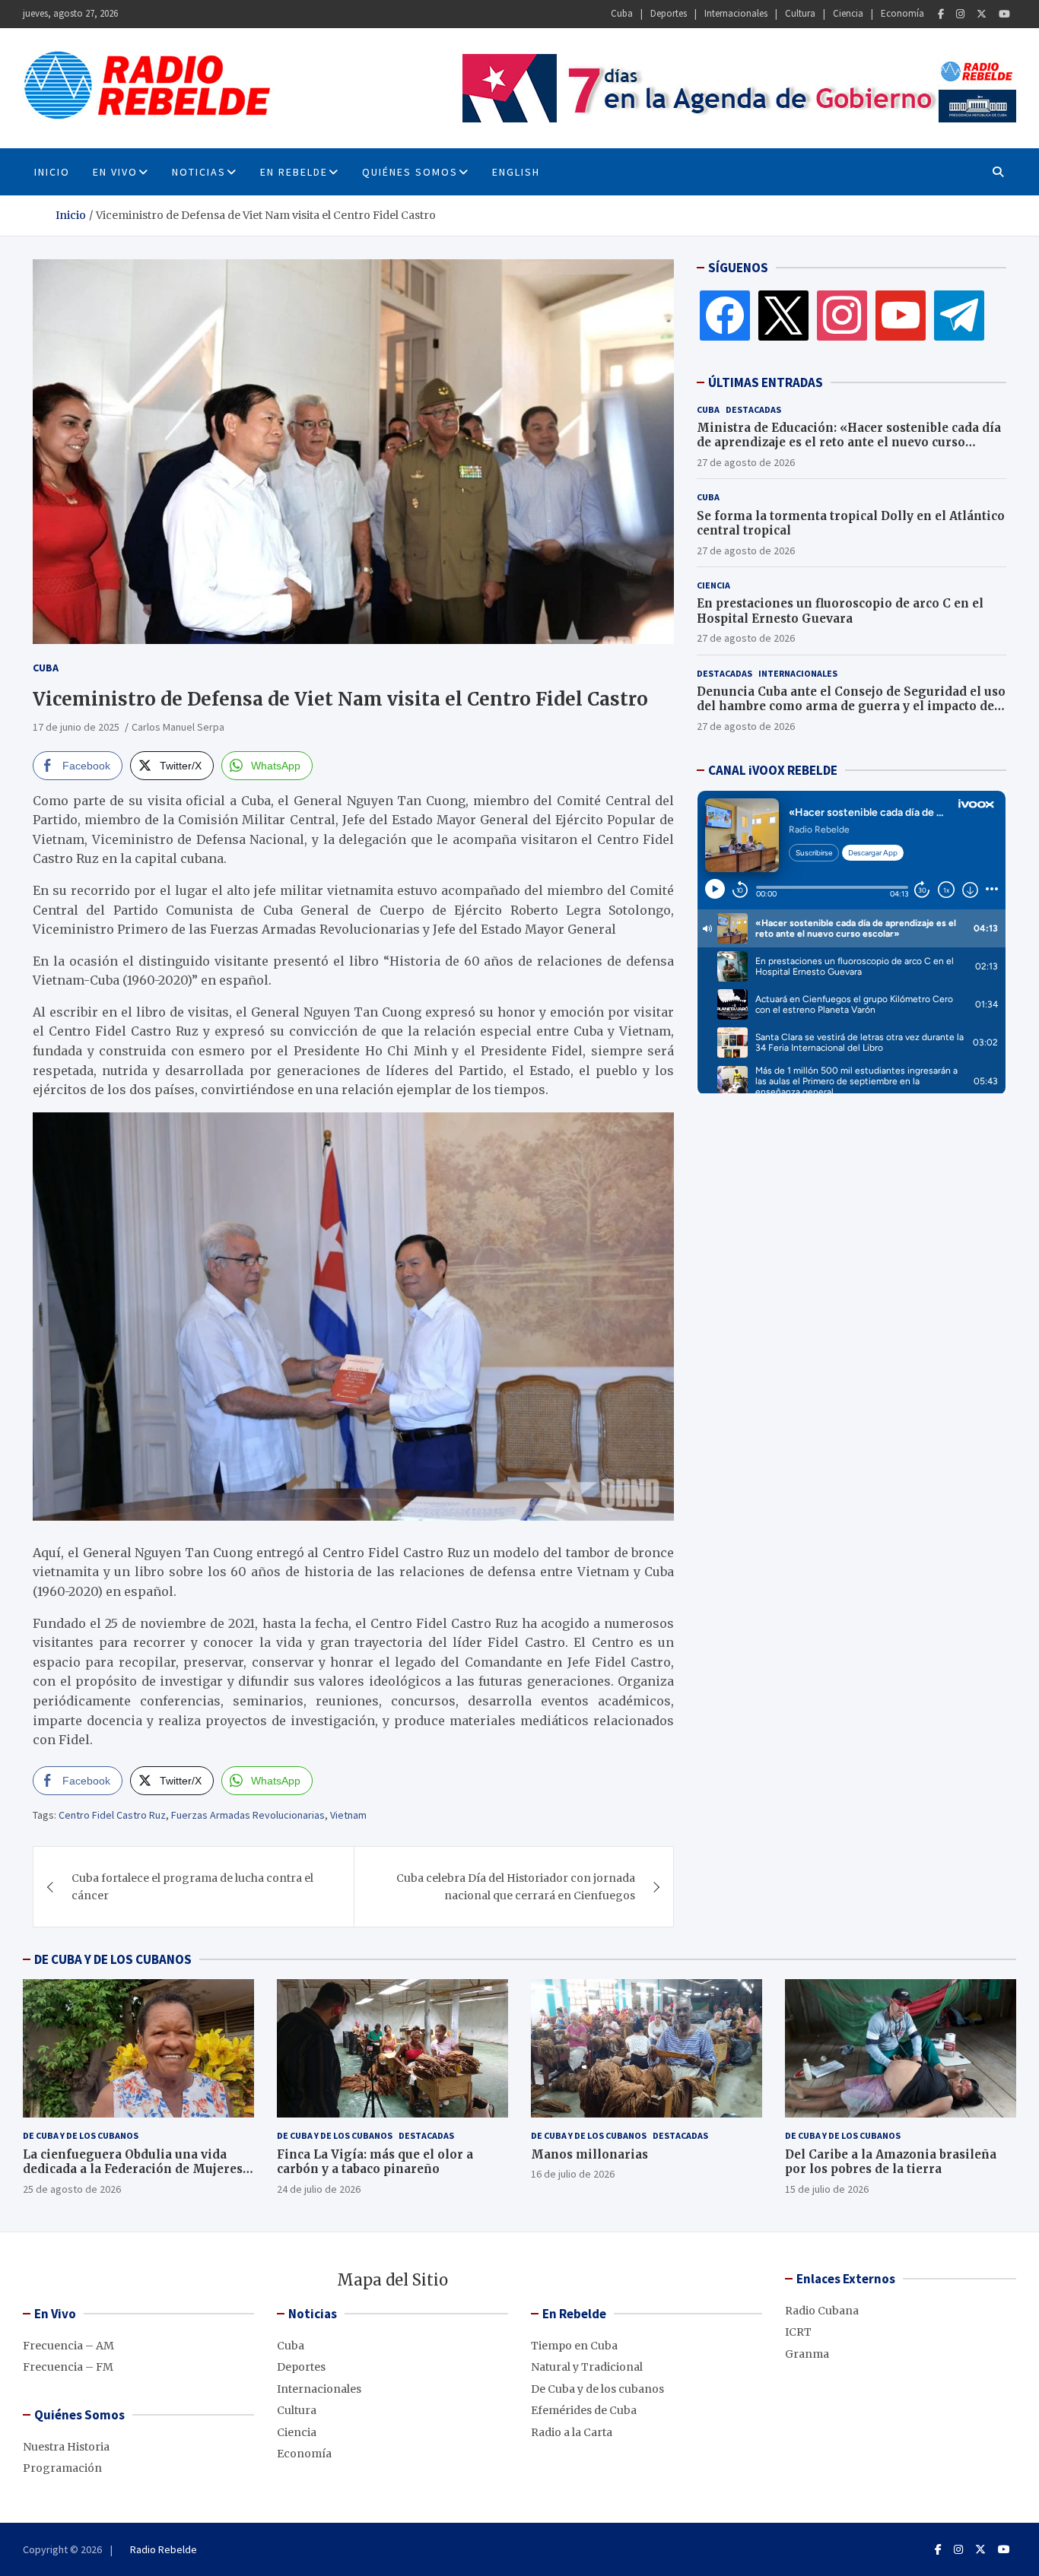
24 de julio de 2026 (319, 2189)
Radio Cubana (822, 2311)
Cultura (800, 13)
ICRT (798, 2332)
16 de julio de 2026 (573, 2174)
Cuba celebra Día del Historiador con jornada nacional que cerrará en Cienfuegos (516, 1886)
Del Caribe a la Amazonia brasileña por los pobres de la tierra (891, 2162)
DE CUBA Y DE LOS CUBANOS (113, 1959)
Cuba (622, 13)
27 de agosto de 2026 (746, 462)
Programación (62, 2468)
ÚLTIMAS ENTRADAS (766, 382)
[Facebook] (941, 14)
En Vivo (115, 172)
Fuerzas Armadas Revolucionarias (248, 1815)
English (516, 172)
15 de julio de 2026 (827, 2189)
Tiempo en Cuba (574, 2346)
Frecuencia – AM (68, 2346)
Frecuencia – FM (68, 2367)
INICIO (52, 172)
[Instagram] (960, 14)
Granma (807, 2354)
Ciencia (848, 13)
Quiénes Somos (410, 172)
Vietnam (348, 1815)
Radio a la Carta (572, 2432)
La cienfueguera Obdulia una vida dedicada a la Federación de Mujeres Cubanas (133, 2169)
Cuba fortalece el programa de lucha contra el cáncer (192, 1886)
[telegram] (959, 315)
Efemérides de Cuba (584, 2410)
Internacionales (736, 13)
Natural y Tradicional (587, 2367)
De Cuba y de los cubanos (81, 2135)
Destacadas (753, 409)
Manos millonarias (589, 2154)
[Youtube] (1004, 14)
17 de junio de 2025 (76, 727)
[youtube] (901, 315)
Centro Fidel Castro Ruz (112, 1815)
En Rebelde (294, 172)
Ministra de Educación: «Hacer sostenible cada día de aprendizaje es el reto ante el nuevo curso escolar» (849, 443)
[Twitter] (982, 14)
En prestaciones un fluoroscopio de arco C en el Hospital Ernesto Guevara (840, 611)
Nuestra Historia (66, 2447)
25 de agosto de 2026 (72, 2189)
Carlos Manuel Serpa (178, 727)
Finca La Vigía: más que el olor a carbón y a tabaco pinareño (375, 2162)
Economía (902, 13)
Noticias (199, 172)
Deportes (669, 13)
